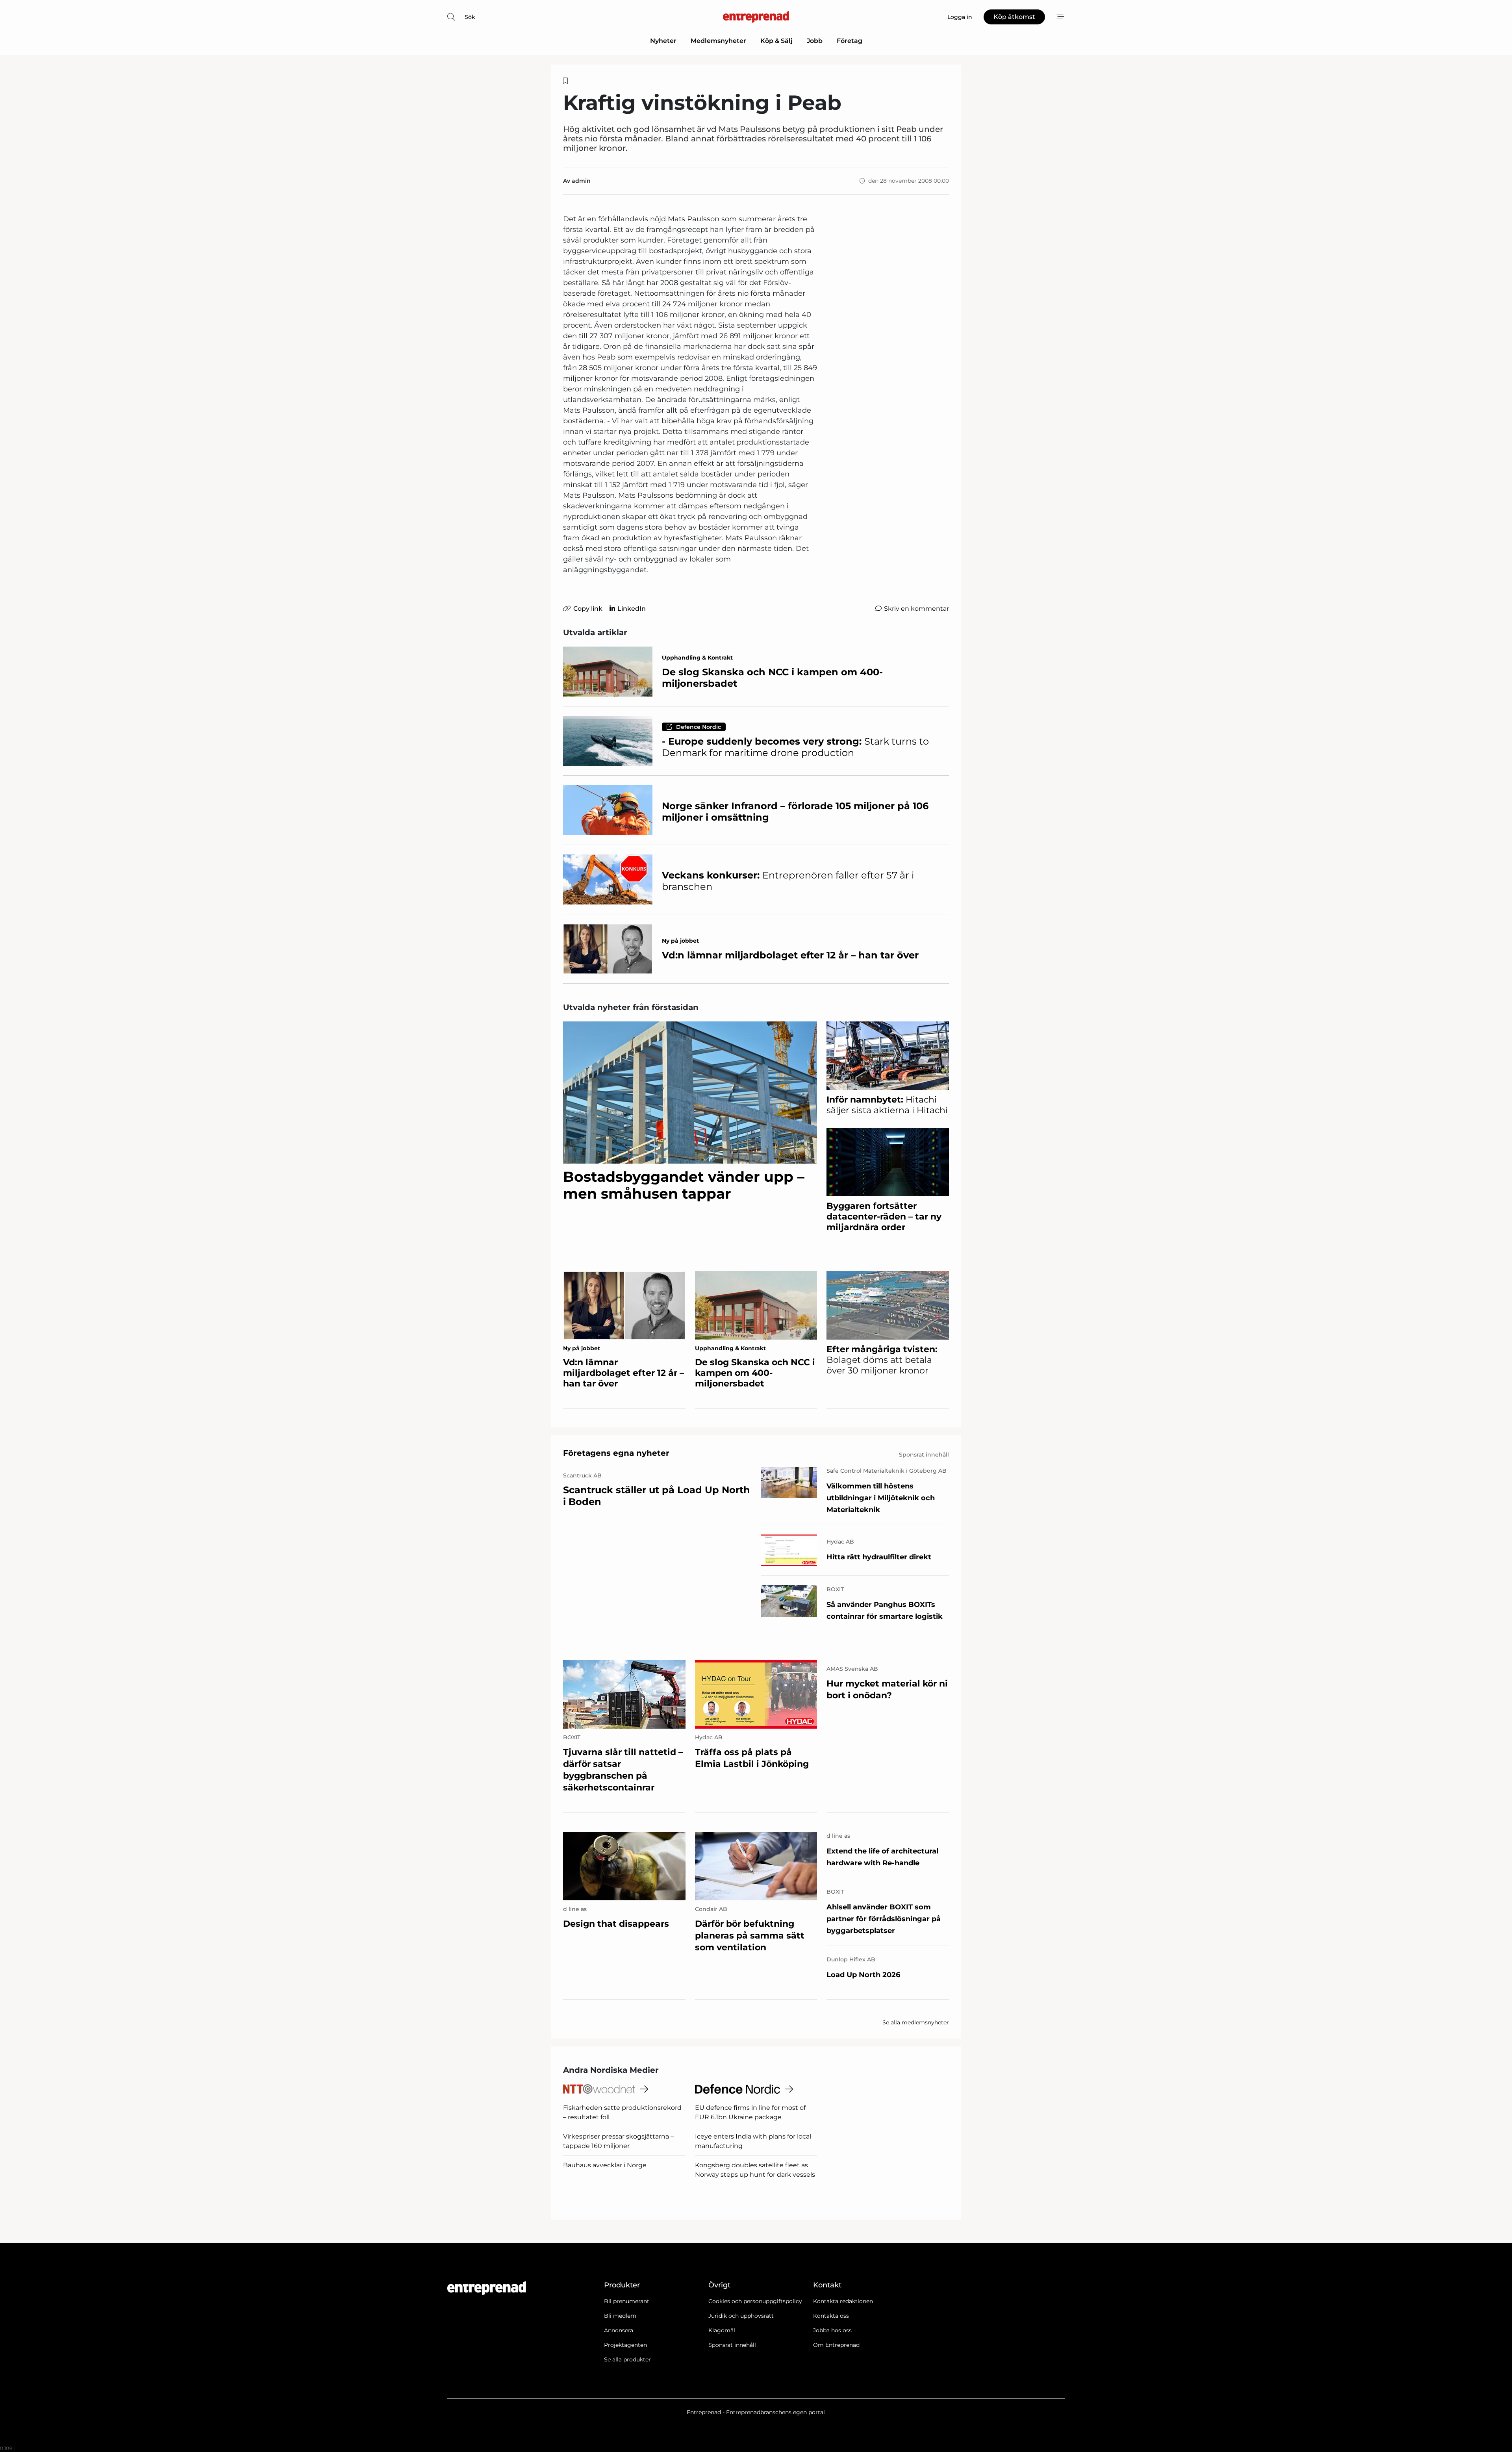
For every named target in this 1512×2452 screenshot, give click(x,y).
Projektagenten (625, 2345)
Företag (850, 41)
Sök (470, 17)
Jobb (815, 41)
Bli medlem (620, 2316)
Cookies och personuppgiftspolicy (755, 2301)
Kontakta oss (831, 2316)
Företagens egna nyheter (616, 1453)
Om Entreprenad (836, 2345)
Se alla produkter (627, 2359)
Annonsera (619, 2330)
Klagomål (722, 2330)
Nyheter (663, 41)
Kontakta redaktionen (843, 2301)
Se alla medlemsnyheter (916, 2022)
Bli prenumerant (627, 2301)
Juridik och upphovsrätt (741, 2316)
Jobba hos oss (832, 2330)
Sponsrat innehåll (732, 2345)
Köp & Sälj (776, 41)
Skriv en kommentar (916, 609)
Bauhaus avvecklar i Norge (605, 2165)
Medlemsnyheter (718, 41)
